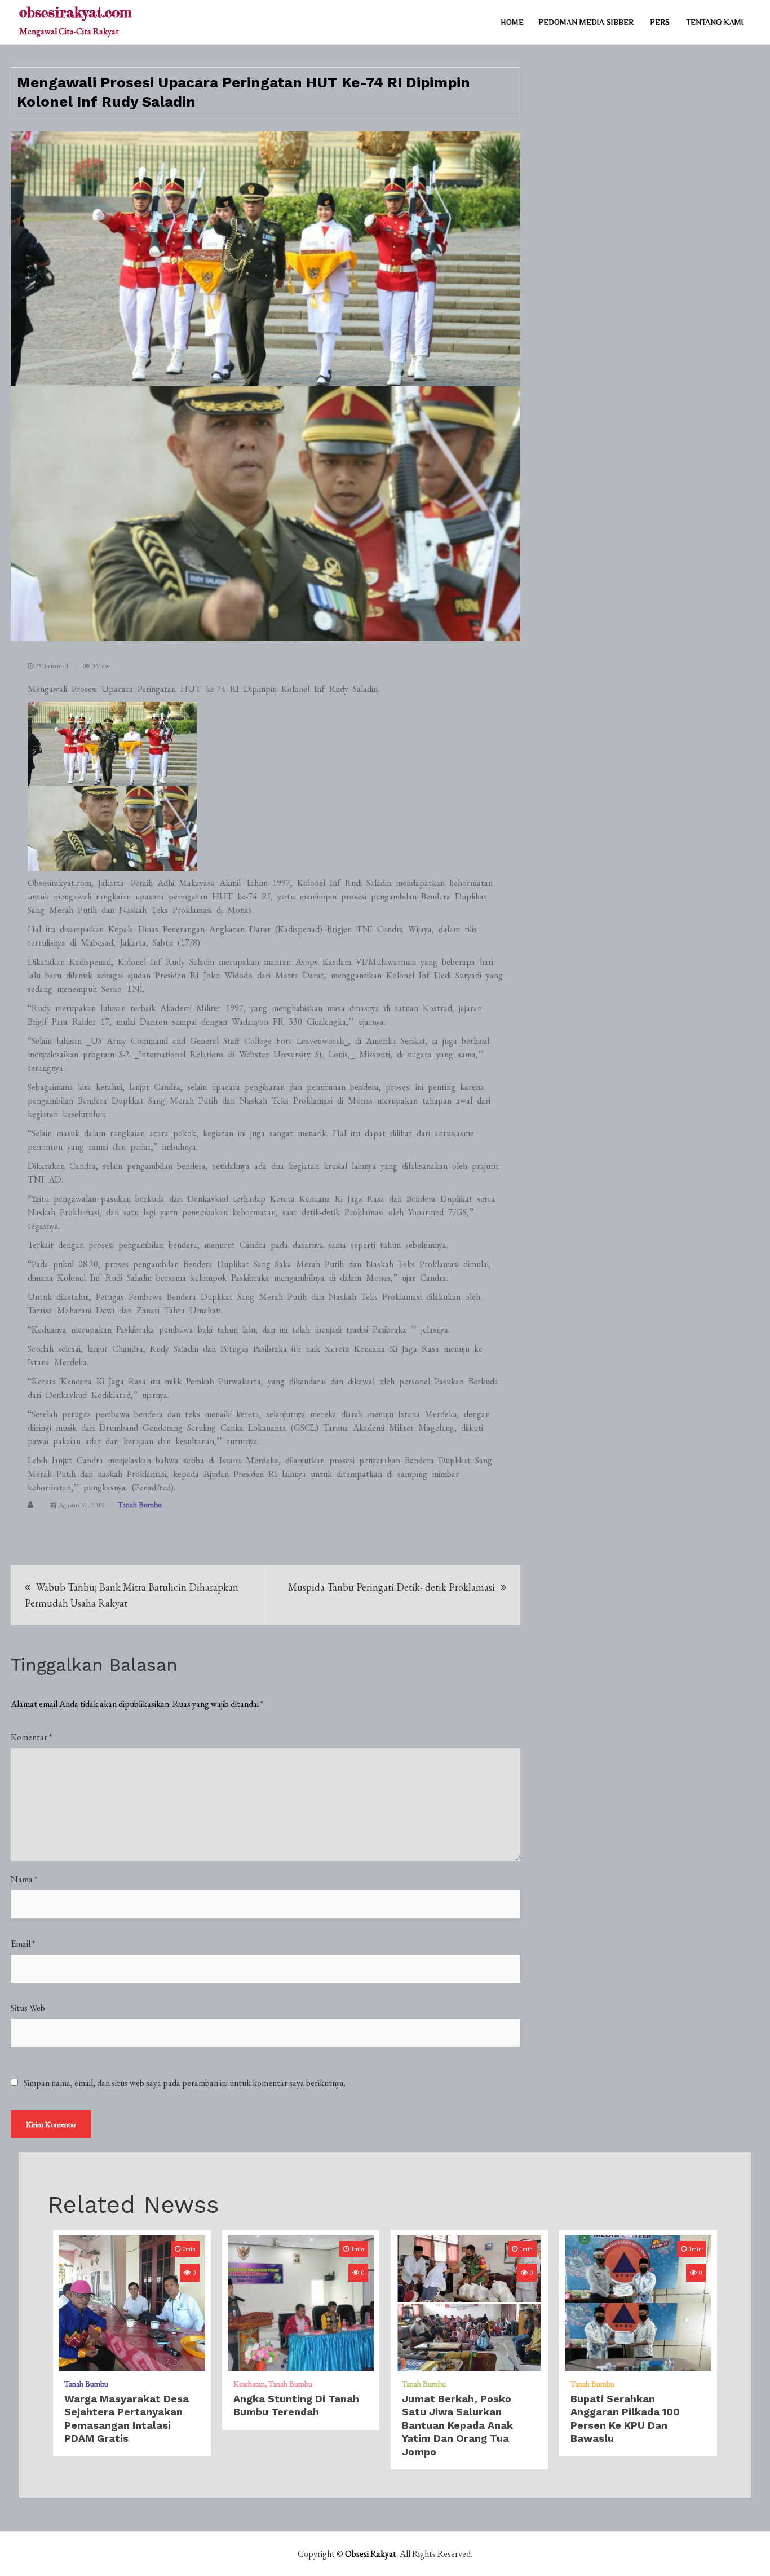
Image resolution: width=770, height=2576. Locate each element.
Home (512, 22)
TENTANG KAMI (715, 22)
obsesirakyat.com (75, 12)
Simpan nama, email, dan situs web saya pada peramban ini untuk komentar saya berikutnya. (185, 2083)
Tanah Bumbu (140, 1505)
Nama (24, 1879)
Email (23, 1944)
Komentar (31, 1737)
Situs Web (28, 2008)
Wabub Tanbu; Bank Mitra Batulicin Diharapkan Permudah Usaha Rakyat (132, 1595)
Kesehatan (249, 2384)
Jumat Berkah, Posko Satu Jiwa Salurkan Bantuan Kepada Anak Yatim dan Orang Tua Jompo (457, 2425)
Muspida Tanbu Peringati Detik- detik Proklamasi (391, 1587)
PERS (660, 22)
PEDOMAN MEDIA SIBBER (586, 22)
